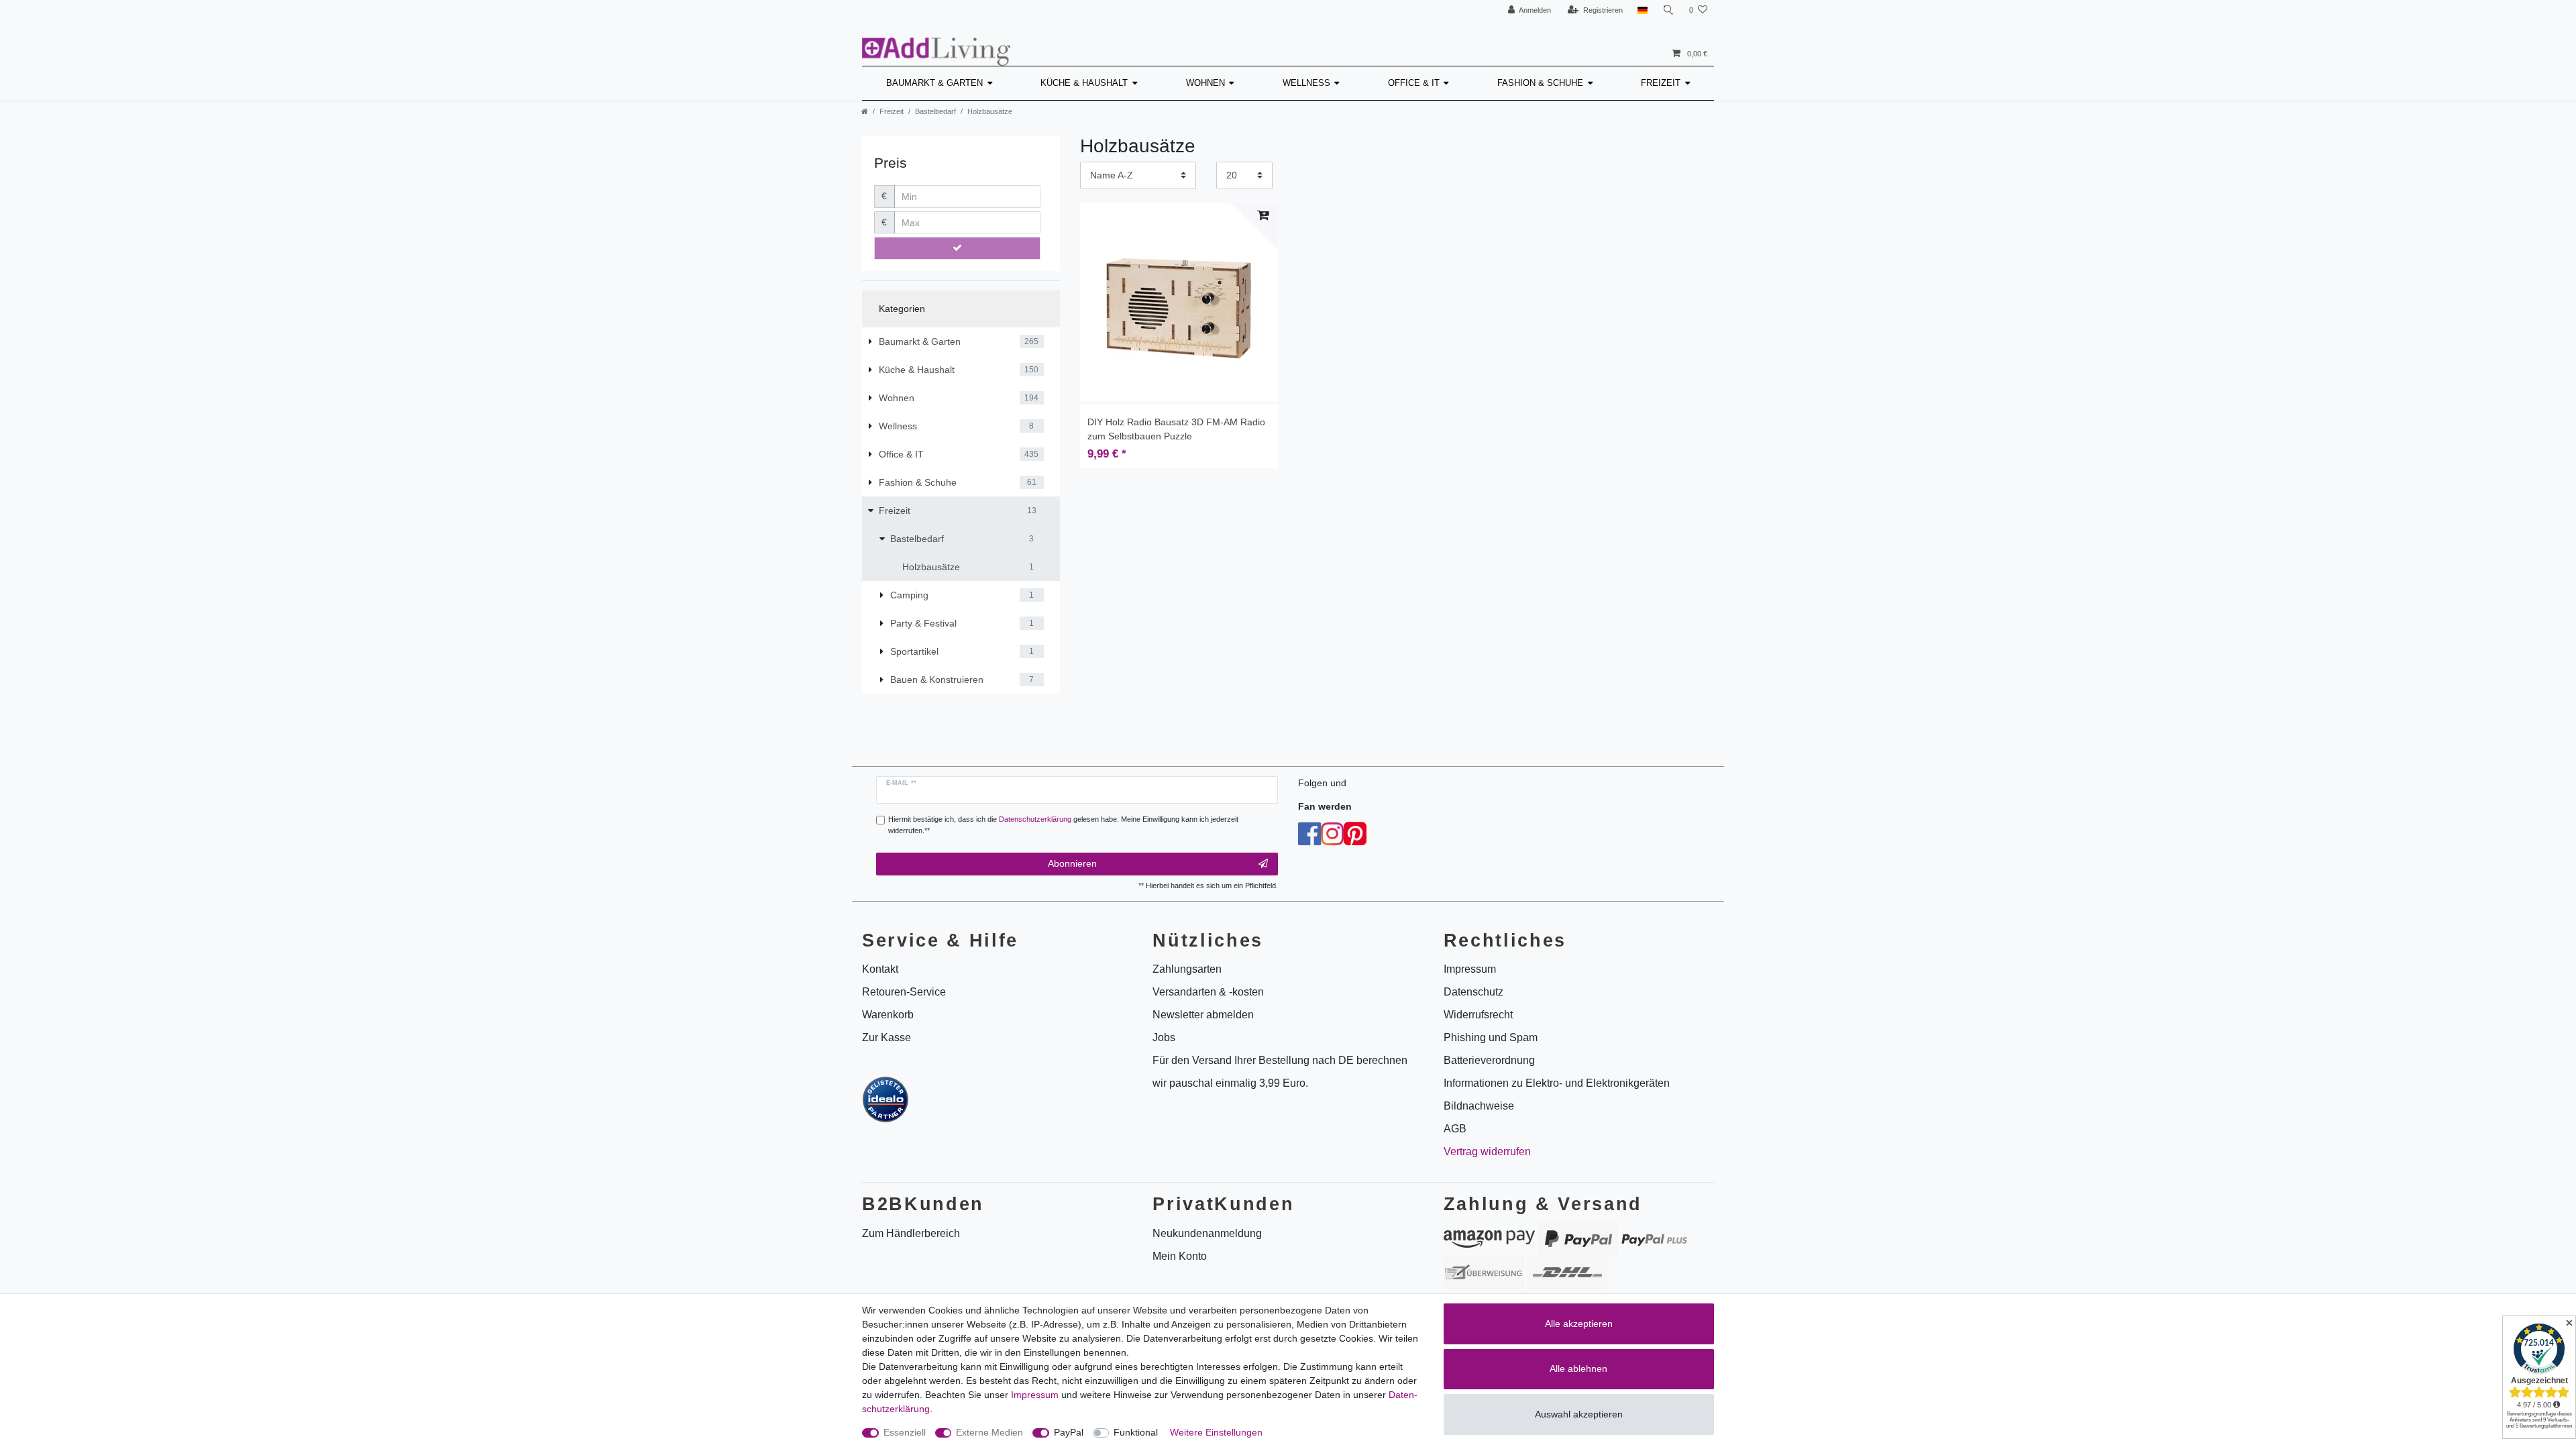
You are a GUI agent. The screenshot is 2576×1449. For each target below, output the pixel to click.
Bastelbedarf (935, 111)
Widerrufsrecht (1478, 1015)
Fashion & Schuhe (1540, 83)
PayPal (1069, 1432)
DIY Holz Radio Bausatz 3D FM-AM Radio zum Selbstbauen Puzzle (1176, 429)
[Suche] (1668, 10)
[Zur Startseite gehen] (865, 111)
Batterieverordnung (1489, 1060)
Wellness (1306, 83)
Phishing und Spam (1491, 1037)
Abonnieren (1072, 863)
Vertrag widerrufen (1487, 1151)
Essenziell (905, 1432)
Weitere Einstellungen (1216, 1432)
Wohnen (1205, 83)
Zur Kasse (887, 1037)
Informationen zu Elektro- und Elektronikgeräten (1557, 1083)
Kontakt (880, 969)
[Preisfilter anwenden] (957, 248)
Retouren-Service (904, 992)
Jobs (1164, 1037)
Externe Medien (989, 1432)
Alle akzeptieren (1579, 1324)
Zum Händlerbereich (911, 1233)
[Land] (1643, 10)
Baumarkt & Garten (934, 83)
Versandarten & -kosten (1208, 992)
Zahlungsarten (1187, 969)
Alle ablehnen (1578, 1368)
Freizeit (1661, 83)
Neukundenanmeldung (1207, 1233)
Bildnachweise (1479, 1106)
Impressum (1035, 1395)
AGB (1455, 1129)
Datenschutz (1473, 992)
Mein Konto (1180, 1256)
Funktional (1136, 1432)
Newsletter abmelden (1203, 1015)
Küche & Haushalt (1084, 83)
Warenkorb (888, 1015)
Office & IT (1414, 83)
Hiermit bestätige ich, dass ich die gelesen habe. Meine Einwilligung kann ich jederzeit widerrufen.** (1063, 825)
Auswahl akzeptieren (1579, 1414)
